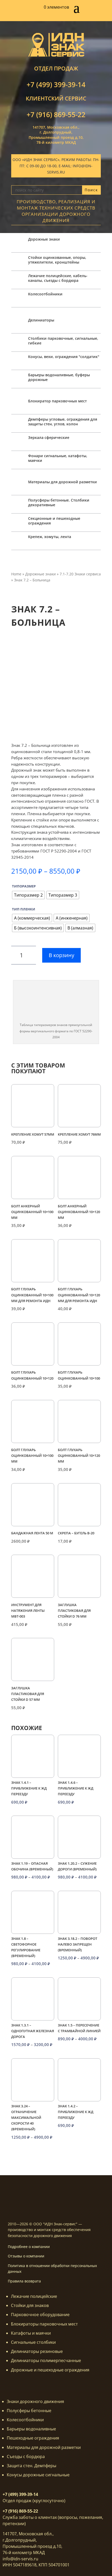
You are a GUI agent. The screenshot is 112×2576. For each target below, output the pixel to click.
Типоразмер (24, 886)
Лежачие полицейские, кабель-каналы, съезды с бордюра (58, 278)
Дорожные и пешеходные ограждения (50, 2370)
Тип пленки (24, 909)
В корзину (61, 955)
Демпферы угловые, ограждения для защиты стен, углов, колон (63, 422)
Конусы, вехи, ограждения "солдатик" (64, 357)
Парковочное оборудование (40, 2315)
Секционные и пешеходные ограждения (54, 521)
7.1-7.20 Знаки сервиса (80, 574)
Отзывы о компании (26, 2256)
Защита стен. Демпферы (32, 2466)
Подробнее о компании (29, 2247)
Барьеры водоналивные (31, 2429)
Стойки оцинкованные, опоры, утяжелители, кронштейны (57, 260)
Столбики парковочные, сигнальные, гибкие (63, 341)
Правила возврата (24, 2281)
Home (16, 574)
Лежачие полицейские (34, 2296)
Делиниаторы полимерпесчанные (46, 2360)
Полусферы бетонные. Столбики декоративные (59, 502)
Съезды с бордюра (26, 2456)
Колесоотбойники (45, 294)
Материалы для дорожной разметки (63, 482)
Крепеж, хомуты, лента (50, 537)
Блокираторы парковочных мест (44, 2324)
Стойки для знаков (30, 2305)
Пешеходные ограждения (33, 2438)
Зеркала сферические (49, 437)
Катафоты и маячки (31, 2333)
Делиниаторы (41, 320)
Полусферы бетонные (29, 2411)
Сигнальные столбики (33, 2342)
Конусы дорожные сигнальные (38, 2475)
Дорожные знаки (44, 239)
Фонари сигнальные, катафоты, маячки (58, 458)
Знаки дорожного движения (35, 2401)
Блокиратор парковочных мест (57, 401)
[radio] (28, 895)
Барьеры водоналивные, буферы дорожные (59, 377)
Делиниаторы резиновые (37, 2351)
